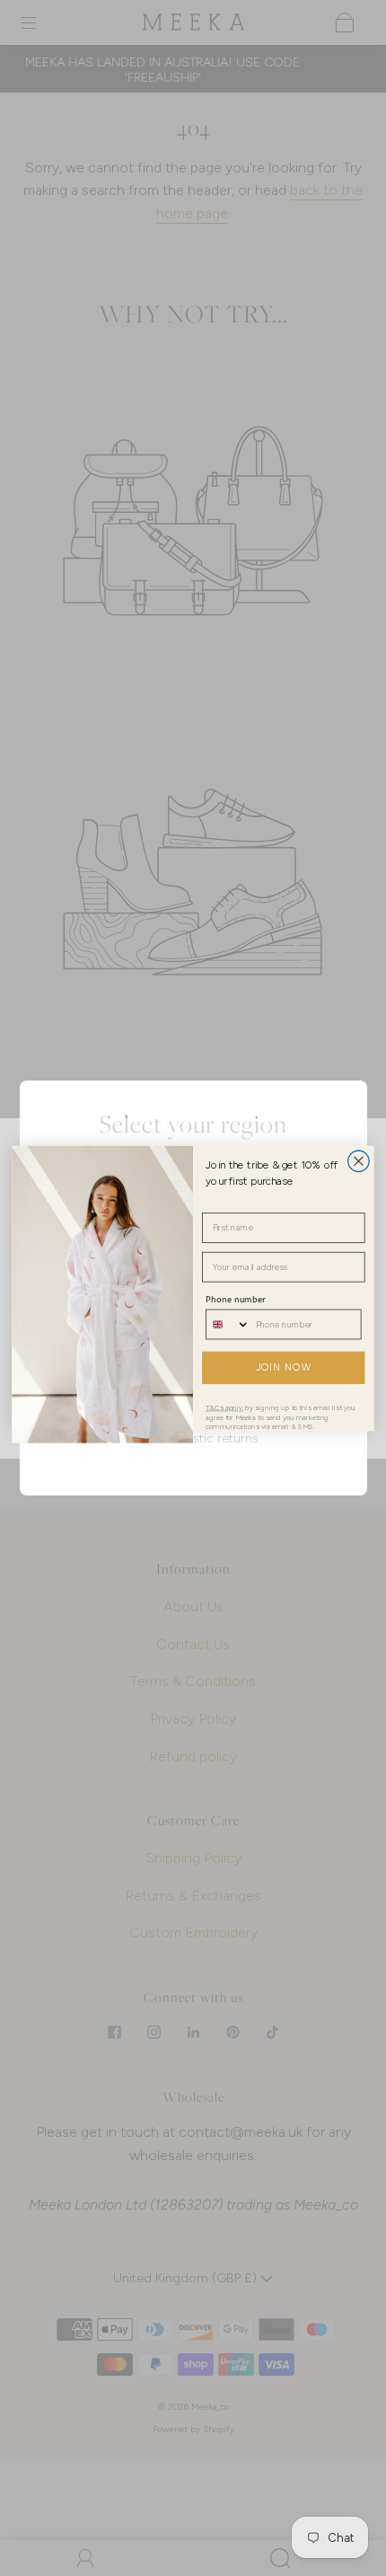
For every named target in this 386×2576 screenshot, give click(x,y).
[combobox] (228, 1324)
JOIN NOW (283, 1367)
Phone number (236, 1299)
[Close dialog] (359, 1160)
